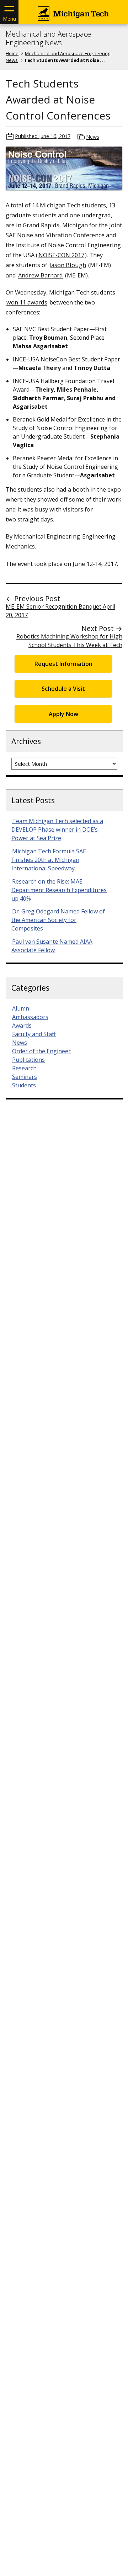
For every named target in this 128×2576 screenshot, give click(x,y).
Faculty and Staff (34, 1034)
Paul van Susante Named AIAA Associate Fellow (52, 946)
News (93, 137)
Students (24, 1085)
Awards (22, 1025)
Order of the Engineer (41, 1051)
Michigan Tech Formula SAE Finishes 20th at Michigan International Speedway (49, 860)
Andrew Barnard (41, 275)
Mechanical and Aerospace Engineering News (48, 38)
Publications (28, 1060)
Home (12, 53)
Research (24, 1068)
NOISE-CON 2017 (61, 255)
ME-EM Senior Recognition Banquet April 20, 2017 (60, 611)
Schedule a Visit (63, 689)
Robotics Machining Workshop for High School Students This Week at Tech (69, 641)
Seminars (25, 1077)
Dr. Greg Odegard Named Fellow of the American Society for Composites (58, 920)
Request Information (63, 664)
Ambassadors (30, 1017)
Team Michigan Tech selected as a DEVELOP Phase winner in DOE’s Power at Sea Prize (57, 829)
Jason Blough (68, 265)
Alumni (21, 1008)
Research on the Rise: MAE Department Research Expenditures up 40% (59, 890)
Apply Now (63, 714)
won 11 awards (27, 302)
